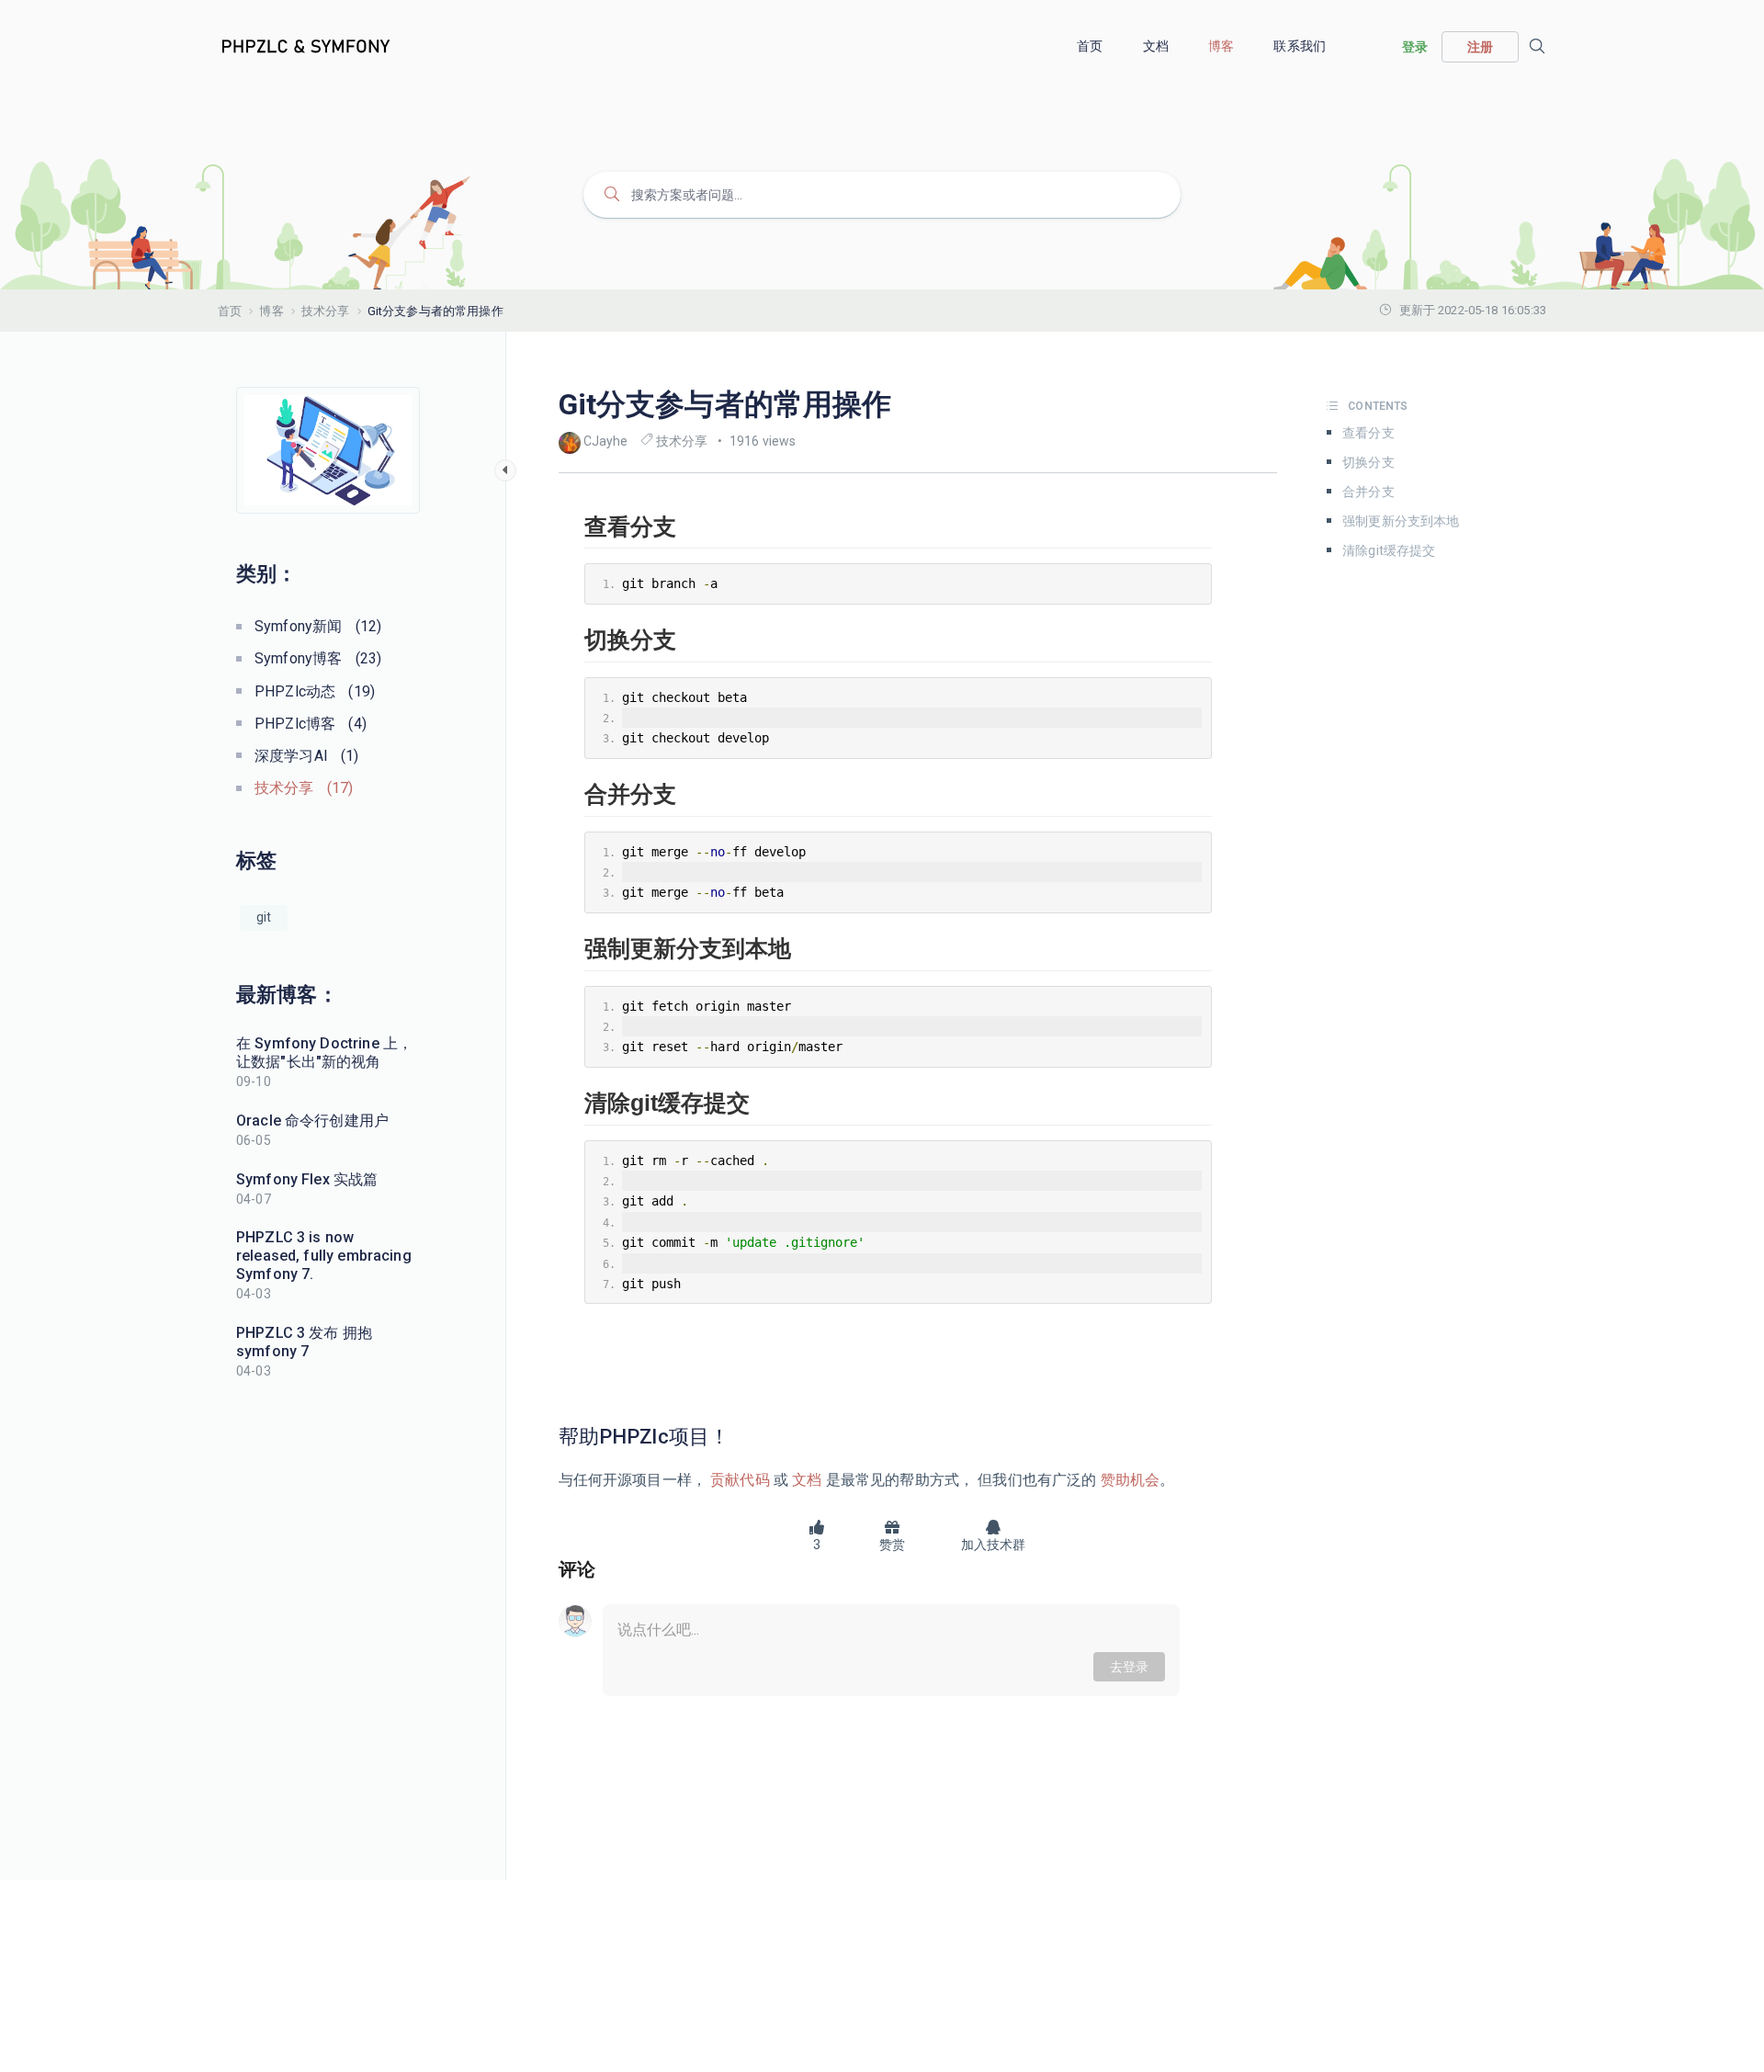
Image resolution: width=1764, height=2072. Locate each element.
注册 (1480, 47)
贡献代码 (740, 1480)
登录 (1415, 47)
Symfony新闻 (318, 626)
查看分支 (1368, 433)
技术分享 (326, 311)
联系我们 (1301, 46)
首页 (1091, 46)
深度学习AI (307, 756)
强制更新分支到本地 (1401, 521)
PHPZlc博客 (311, 724)
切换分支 (1368, 462)
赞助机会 (1129, 1480)
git (264, 917)
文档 (1157, 46)
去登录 (1129, 1667)
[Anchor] (740, 1437)
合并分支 (1368, 492)
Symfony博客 (318, 658)
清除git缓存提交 (1389, 550)
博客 (1222, 46)
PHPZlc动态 (315, 691)
